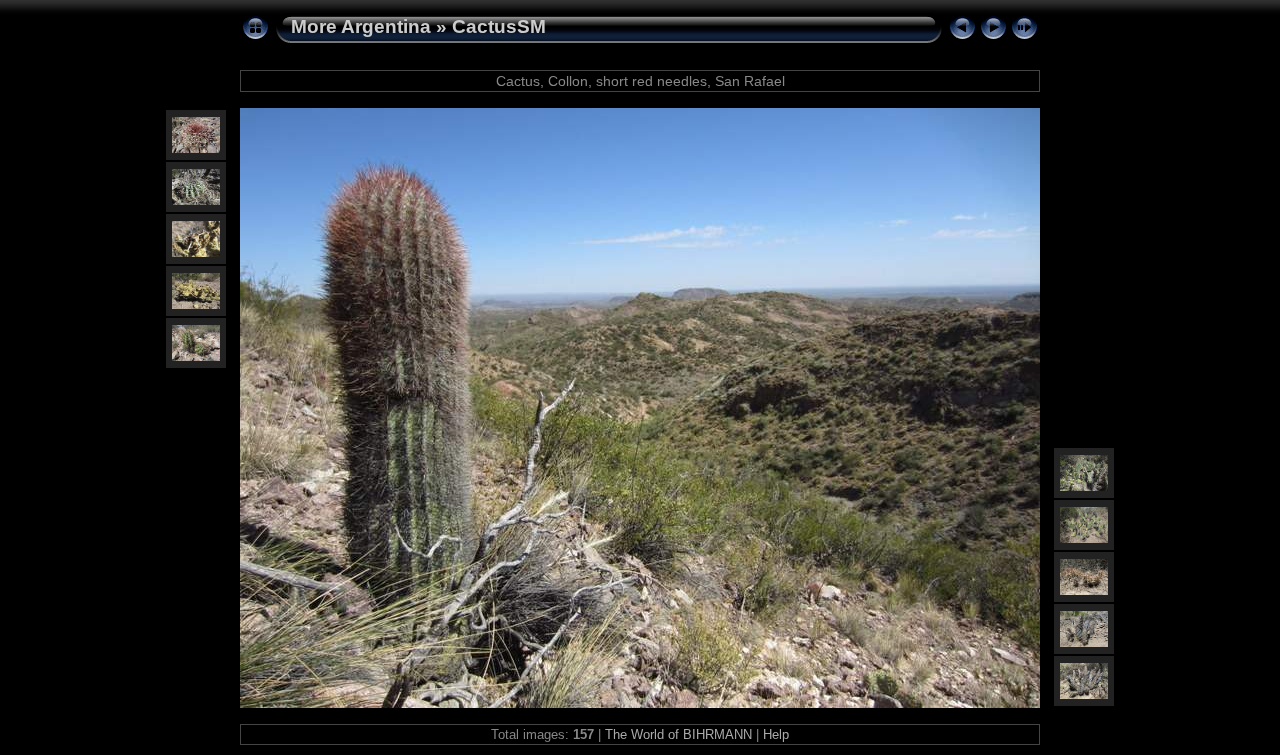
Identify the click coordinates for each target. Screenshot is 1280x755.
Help (776, 734)
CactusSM (499, 26)
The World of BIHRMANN (678, 734)
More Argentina (361, 26)
